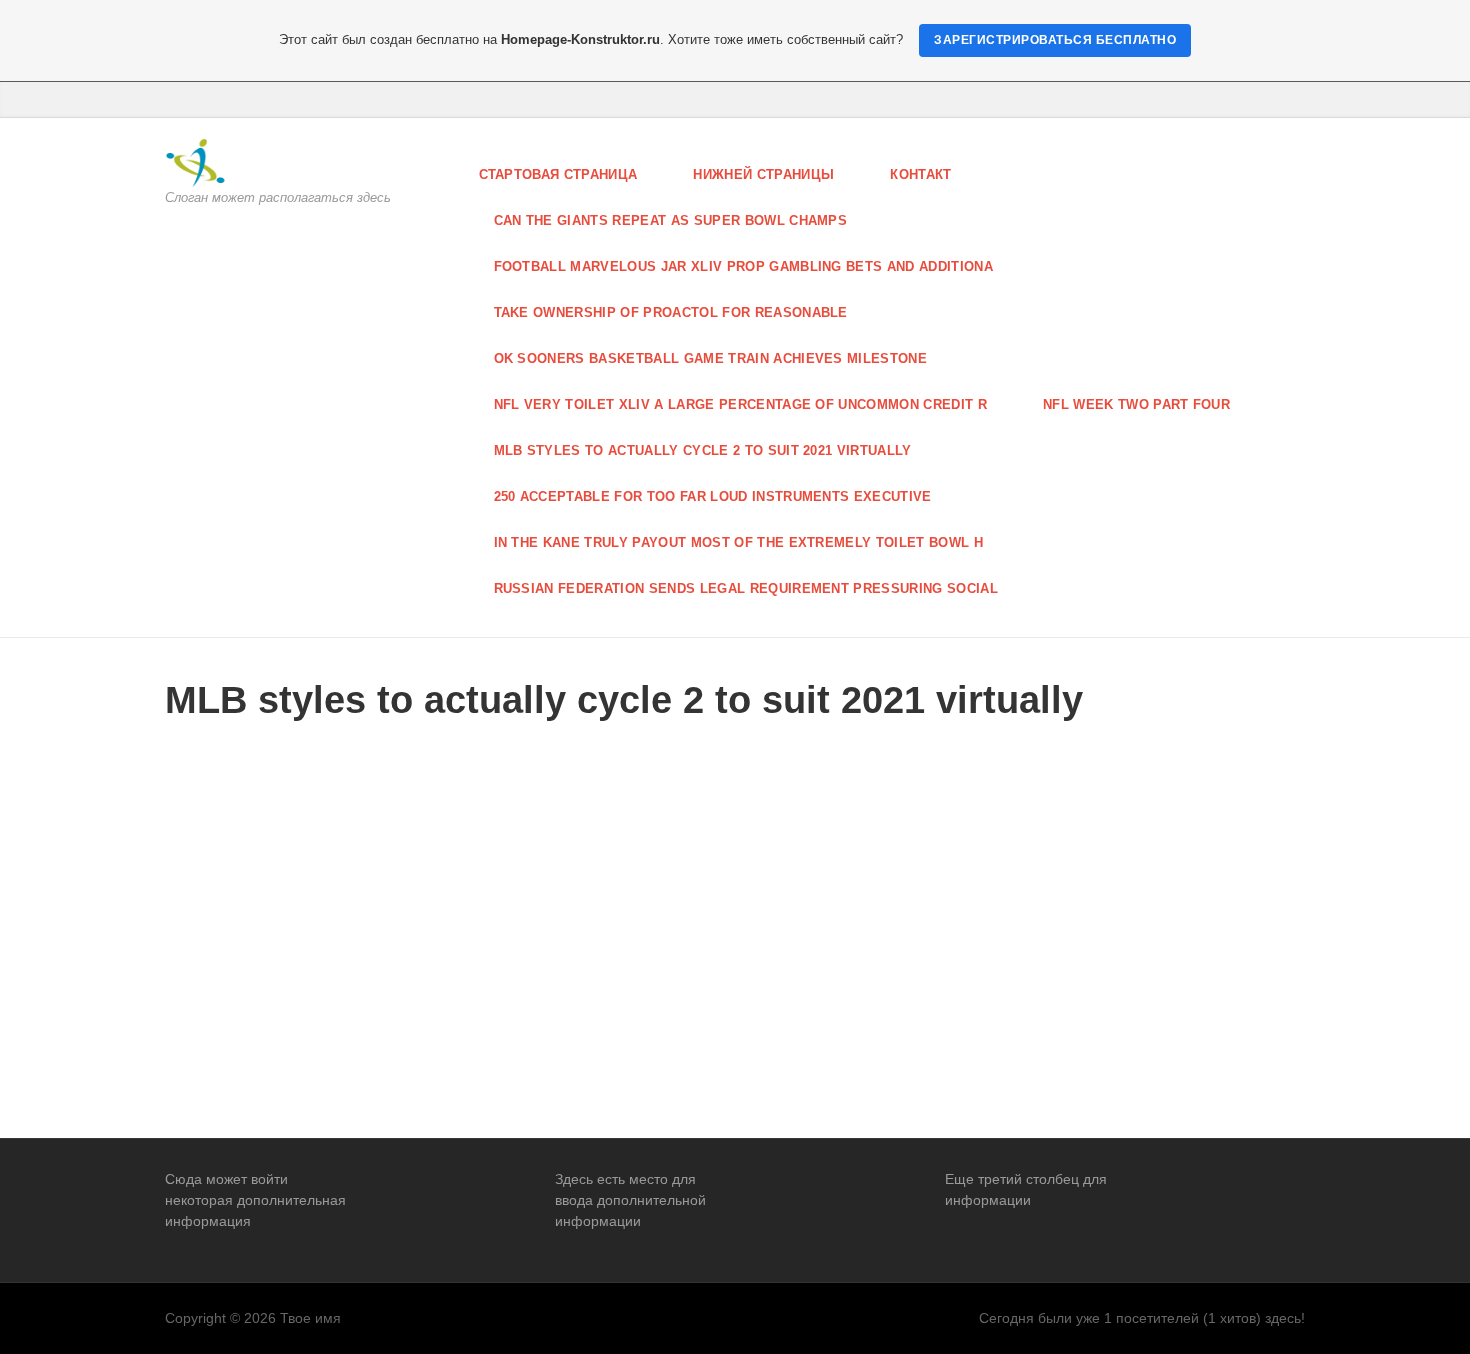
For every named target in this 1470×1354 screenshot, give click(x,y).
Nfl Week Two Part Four (1136, 404)
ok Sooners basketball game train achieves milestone (711, 358)
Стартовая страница (558, 174)
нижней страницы (763, 174)
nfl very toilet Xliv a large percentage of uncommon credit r (741, 404)
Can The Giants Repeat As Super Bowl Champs (671, 220)
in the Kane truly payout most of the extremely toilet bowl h (739, 542)
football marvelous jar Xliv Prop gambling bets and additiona (744, 266)
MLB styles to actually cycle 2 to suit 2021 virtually (703, 450)
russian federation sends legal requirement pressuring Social (746, 588)
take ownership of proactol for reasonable (671, 312)
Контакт (920, 174)
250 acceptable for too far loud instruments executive (713, 496)
